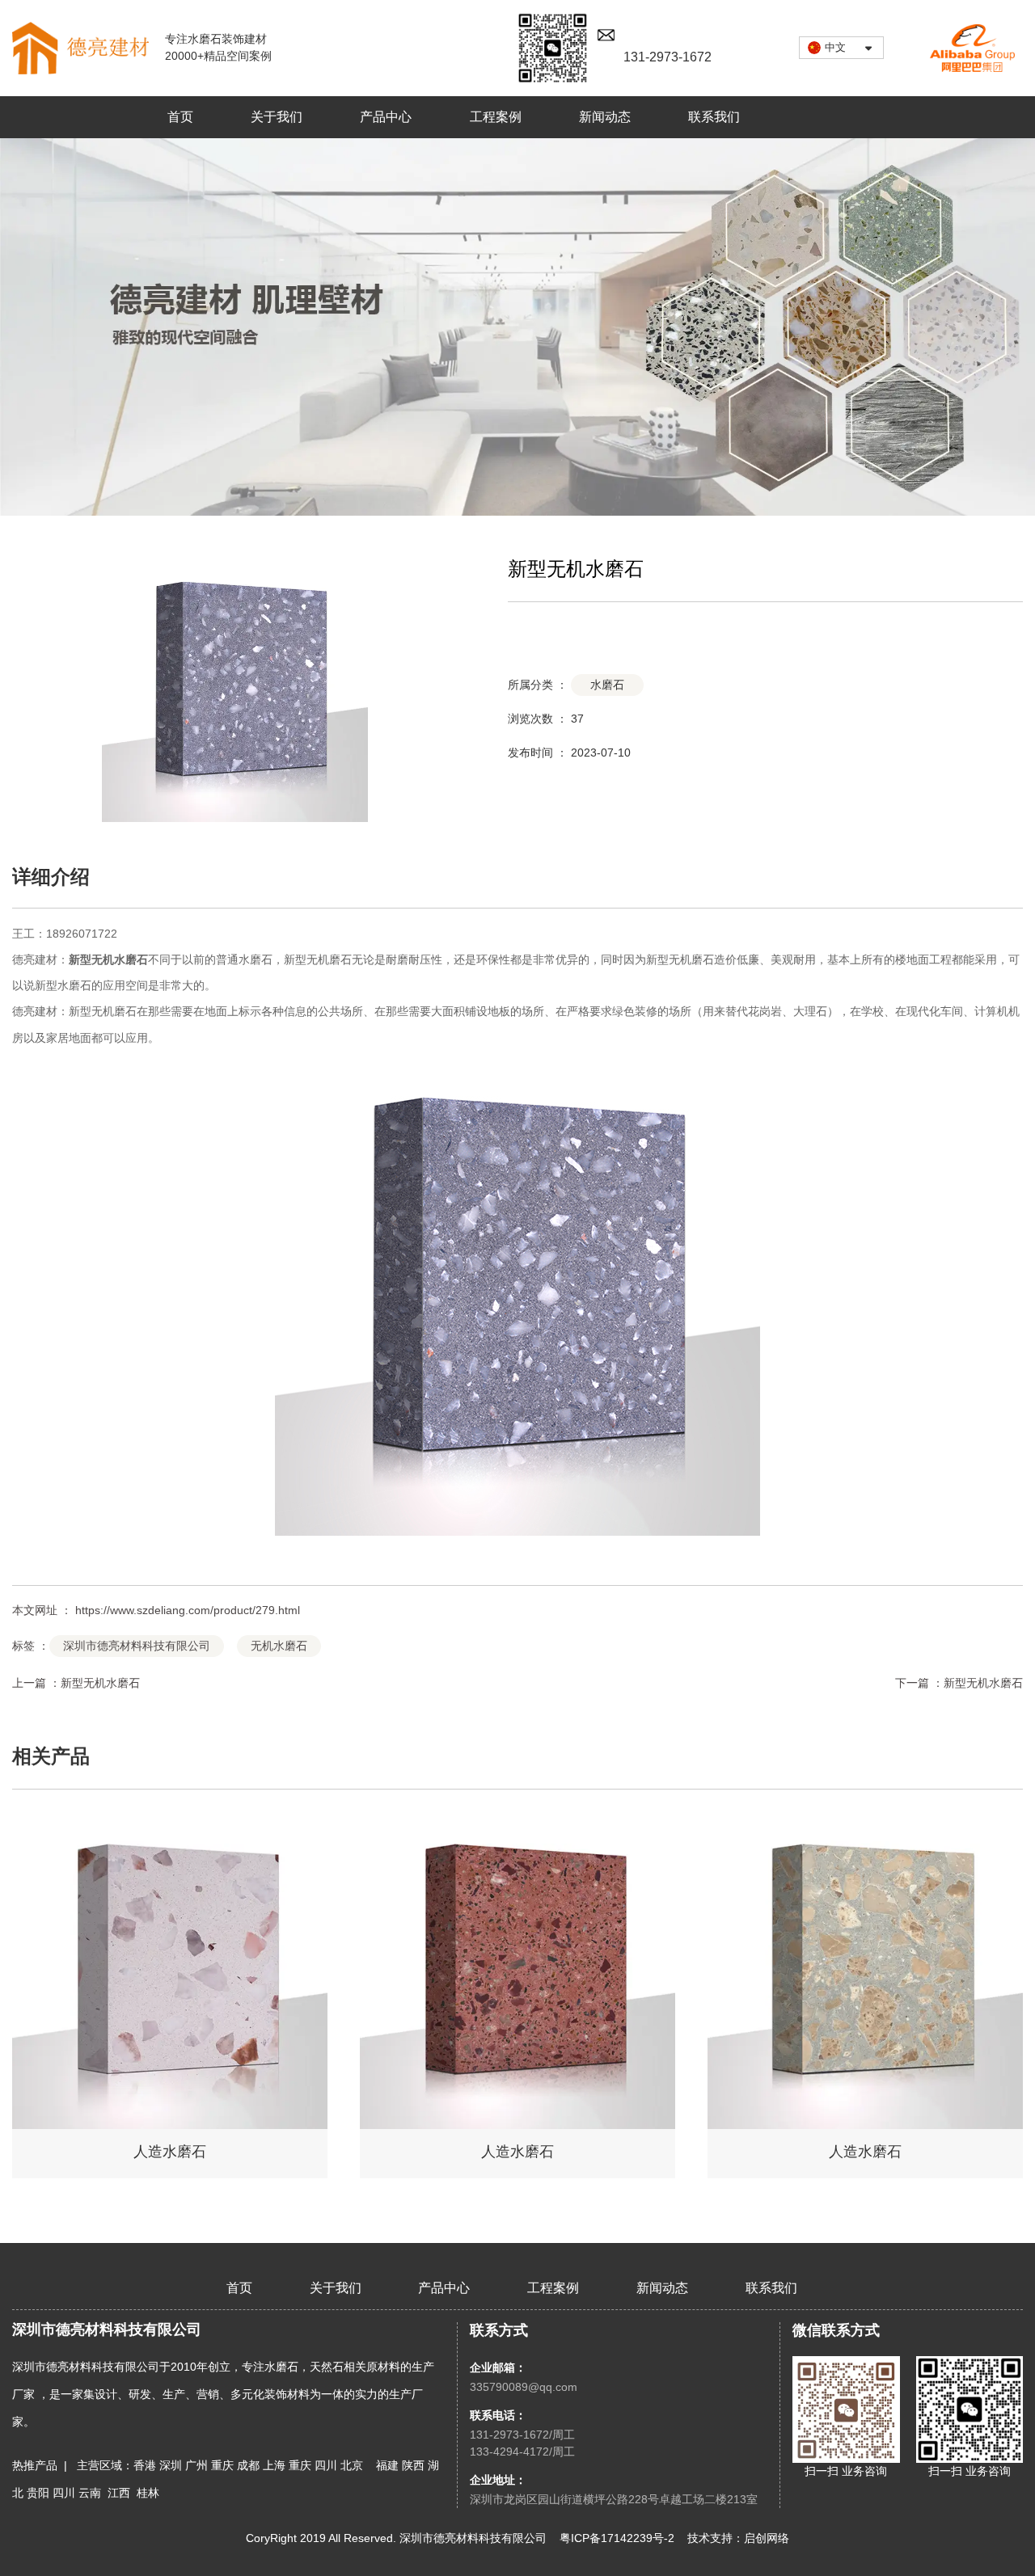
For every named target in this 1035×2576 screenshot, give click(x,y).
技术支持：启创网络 (738, 2538)
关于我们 (277, 117)
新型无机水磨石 (100, 1683)
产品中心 (386, 117)
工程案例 (496, 117)
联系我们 (714, 117)
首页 (180, 117)
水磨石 (607, 685)
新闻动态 (605, 117)
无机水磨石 (120, 959)
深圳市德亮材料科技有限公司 (137, 1646)
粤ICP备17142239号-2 (617, 2538)
